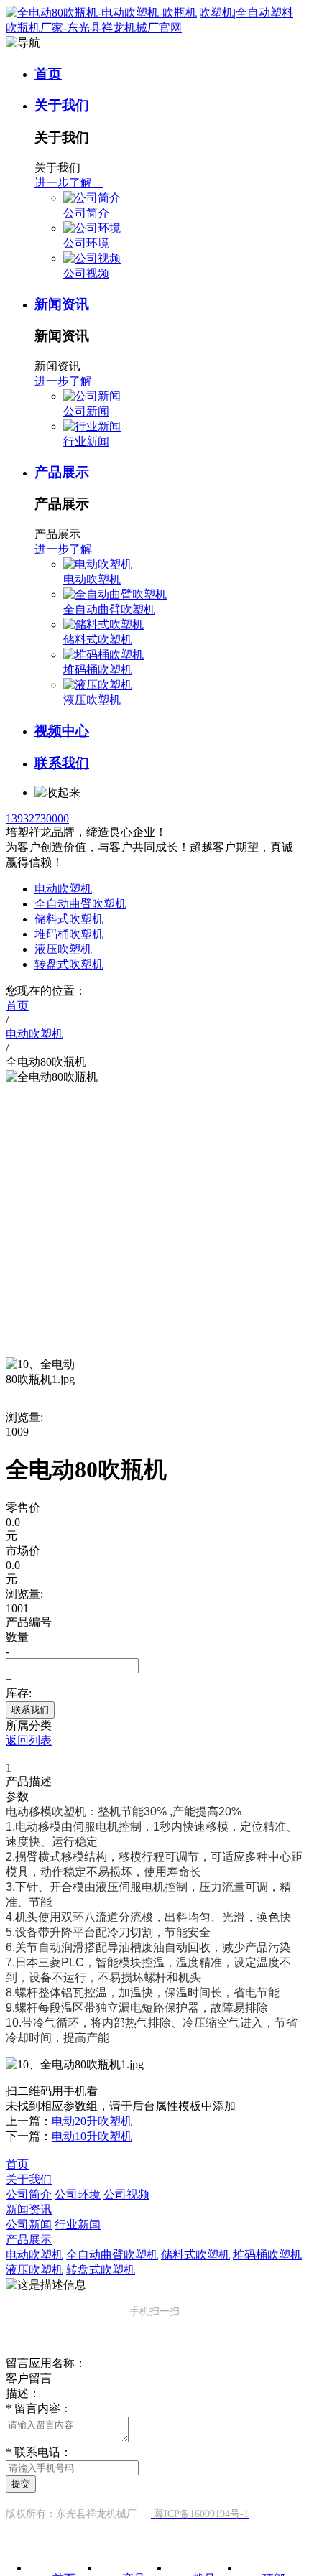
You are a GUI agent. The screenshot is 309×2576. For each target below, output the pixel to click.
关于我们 (62, 105)
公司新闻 (86, 411)
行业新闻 (86, 441)
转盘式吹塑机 (69, 964)
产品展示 (62, 472)
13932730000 (37, 818)
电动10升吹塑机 (92, 2136)
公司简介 (86, 213)
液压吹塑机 (92, 700)
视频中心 (62, 731)
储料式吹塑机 (98, 640)
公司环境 (86, 243)
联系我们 (62, 763)
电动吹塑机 (92, 579)
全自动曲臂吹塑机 (109, 609)
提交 (21, 2484)
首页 (48, 74)
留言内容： (39, 2408)
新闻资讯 (62, 304)
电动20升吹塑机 (92, 2121)
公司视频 (86, 273)
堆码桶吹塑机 (98, 670)
